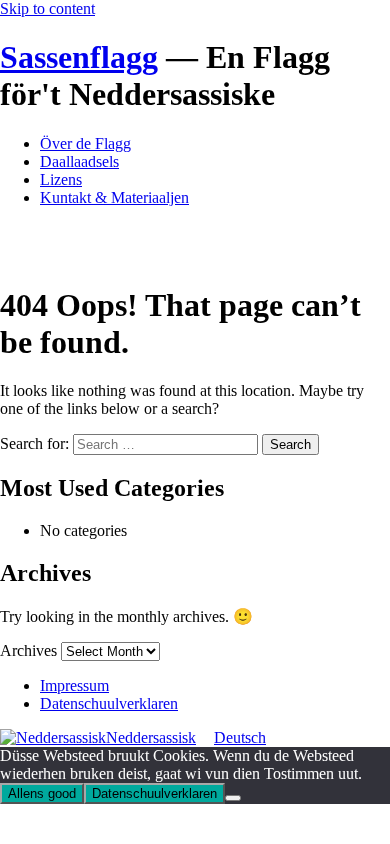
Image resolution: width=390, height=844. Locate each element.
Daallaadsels (79, 161)
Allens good (42, 793)
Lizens (61, 179)
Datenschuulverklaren (109, 703)
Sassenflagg (79, 57)
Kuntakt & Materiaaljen (114, 197)
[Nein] (233, 798)
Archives (28, 650)
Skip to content (47, 8)
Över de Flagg (85, 143)
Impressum (74, 685)
